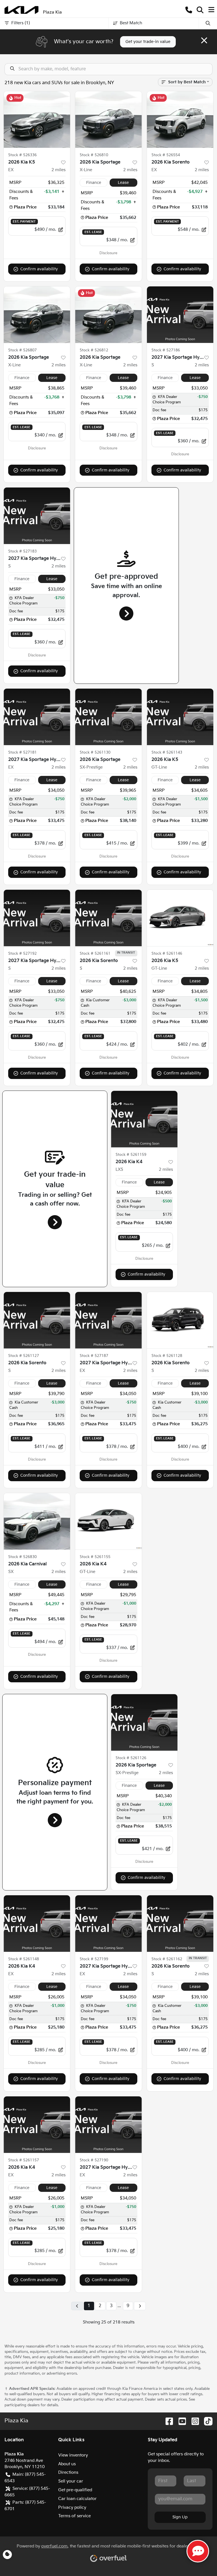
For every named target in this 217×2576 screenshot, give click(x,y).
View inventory (73, 2455)
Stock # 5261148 (24, 1959)
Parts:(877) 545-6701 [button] (25, 2506)
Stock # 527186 (166, 350)
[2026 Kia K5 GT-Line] (180, 717)
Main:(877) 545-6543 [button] (25, 2478)
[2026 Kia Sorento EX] (180, 119)
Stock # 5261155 (95, 1557)
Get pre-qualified (75, 2490)
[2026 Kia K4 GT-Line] (108, 1521)
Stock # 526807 (22, 350)
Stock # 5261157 (24, 2160)
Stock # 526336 (22, 155)
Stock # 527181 (22, 752)
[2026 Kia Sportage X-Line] (108, 119)
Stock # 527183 (22, 551)
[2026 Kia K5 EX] (37, 119)
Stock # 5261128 (167, 1356)
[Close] (204, 40)
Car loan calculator (77, 2499)
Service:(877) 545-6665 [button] (27, 2492)
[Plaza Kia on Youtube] (180, 2421)
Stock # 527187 (94, 1356)
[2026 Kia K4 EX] (37, 1924)
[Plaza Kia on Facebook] (167, 2421)
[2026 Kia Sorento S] (108, 918)
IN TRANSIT (126, 953)
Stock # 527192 (22, 954)
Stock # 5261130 (95, 752)
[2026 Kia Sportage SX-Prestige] (108, 717)
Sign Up (180, 2517)
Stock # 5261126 (131, 1758)
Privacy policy (72, 2508)
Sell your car (71, 2481)
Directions (68, 2472)
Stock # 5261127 (24, 1356)
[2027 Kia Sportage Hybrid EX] (37, 717)
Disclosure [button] (108, 253)
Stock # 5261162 (167, 1959)
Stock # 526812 (94, 350)
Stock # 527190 (94, 2160)
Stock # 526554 (166, 155)
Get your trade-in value (148, 42)
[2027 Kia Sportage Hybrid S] (180, 315)
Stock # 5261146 (167, 954)
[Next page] (140, 2306)
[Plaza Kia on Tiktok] (206, 2421)
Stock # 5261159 (131, 1155)
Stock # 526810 (94, 155)
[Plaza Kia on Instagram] (193, 2421)
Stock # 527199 (94, 1959)
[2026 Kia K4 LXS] (144, 1119)
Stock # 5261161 (95, 954)
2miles (58, 170)
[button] (189, 10)
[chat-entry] (198, 2551)
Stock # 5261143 (167, 752)
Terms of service (74, 2516)
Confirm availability (39, 269)
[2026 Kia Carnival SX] (37, 1521)
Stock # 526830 (22, 1557)
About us (67, 2464)
